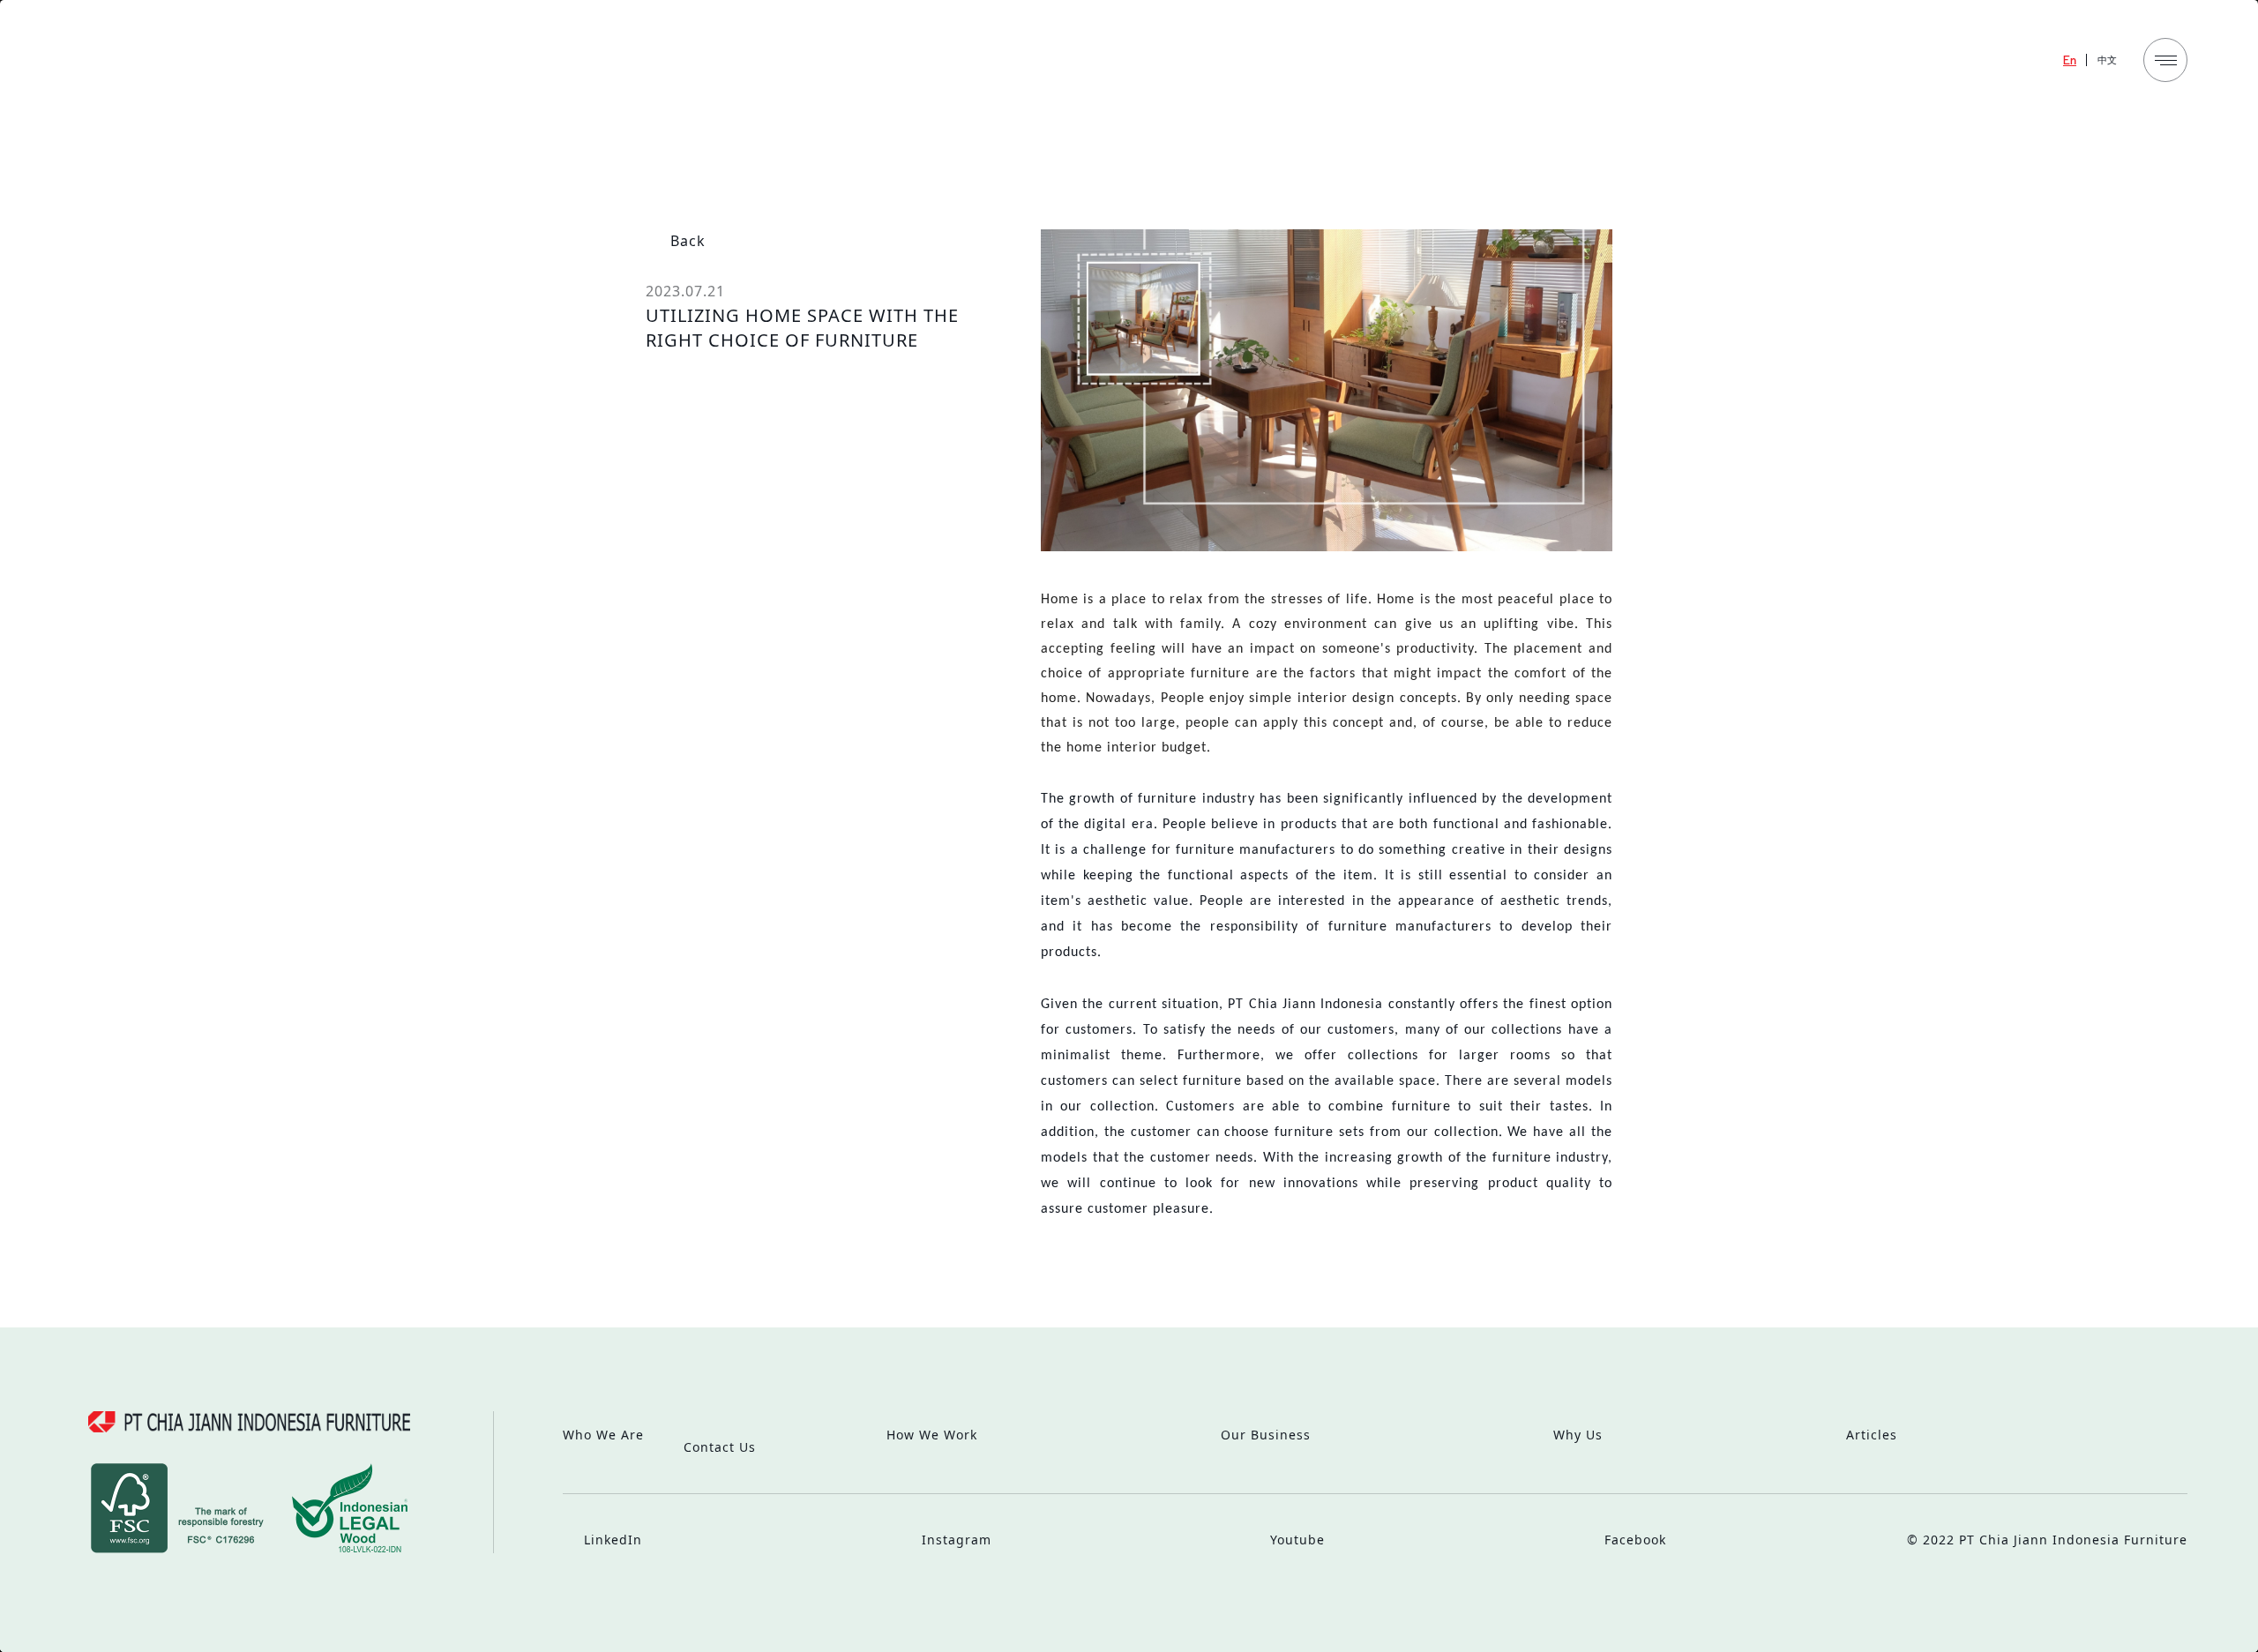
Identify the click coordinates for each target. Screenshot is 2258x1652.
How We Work (932, 1435)
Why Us (1578, 1435)
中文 (2107, 60)
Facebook (1633, 1540)
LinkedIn (611, 1540)
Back (686, 241)
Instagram (954, 1540)
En (2070, 60)
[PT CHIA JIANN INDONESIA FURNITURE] (201, 64)
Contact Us (720, 1447)
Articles (1872, 1435)
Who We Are (603, 1435)
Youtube (1295, 1540)
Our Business (1266, 1435)
